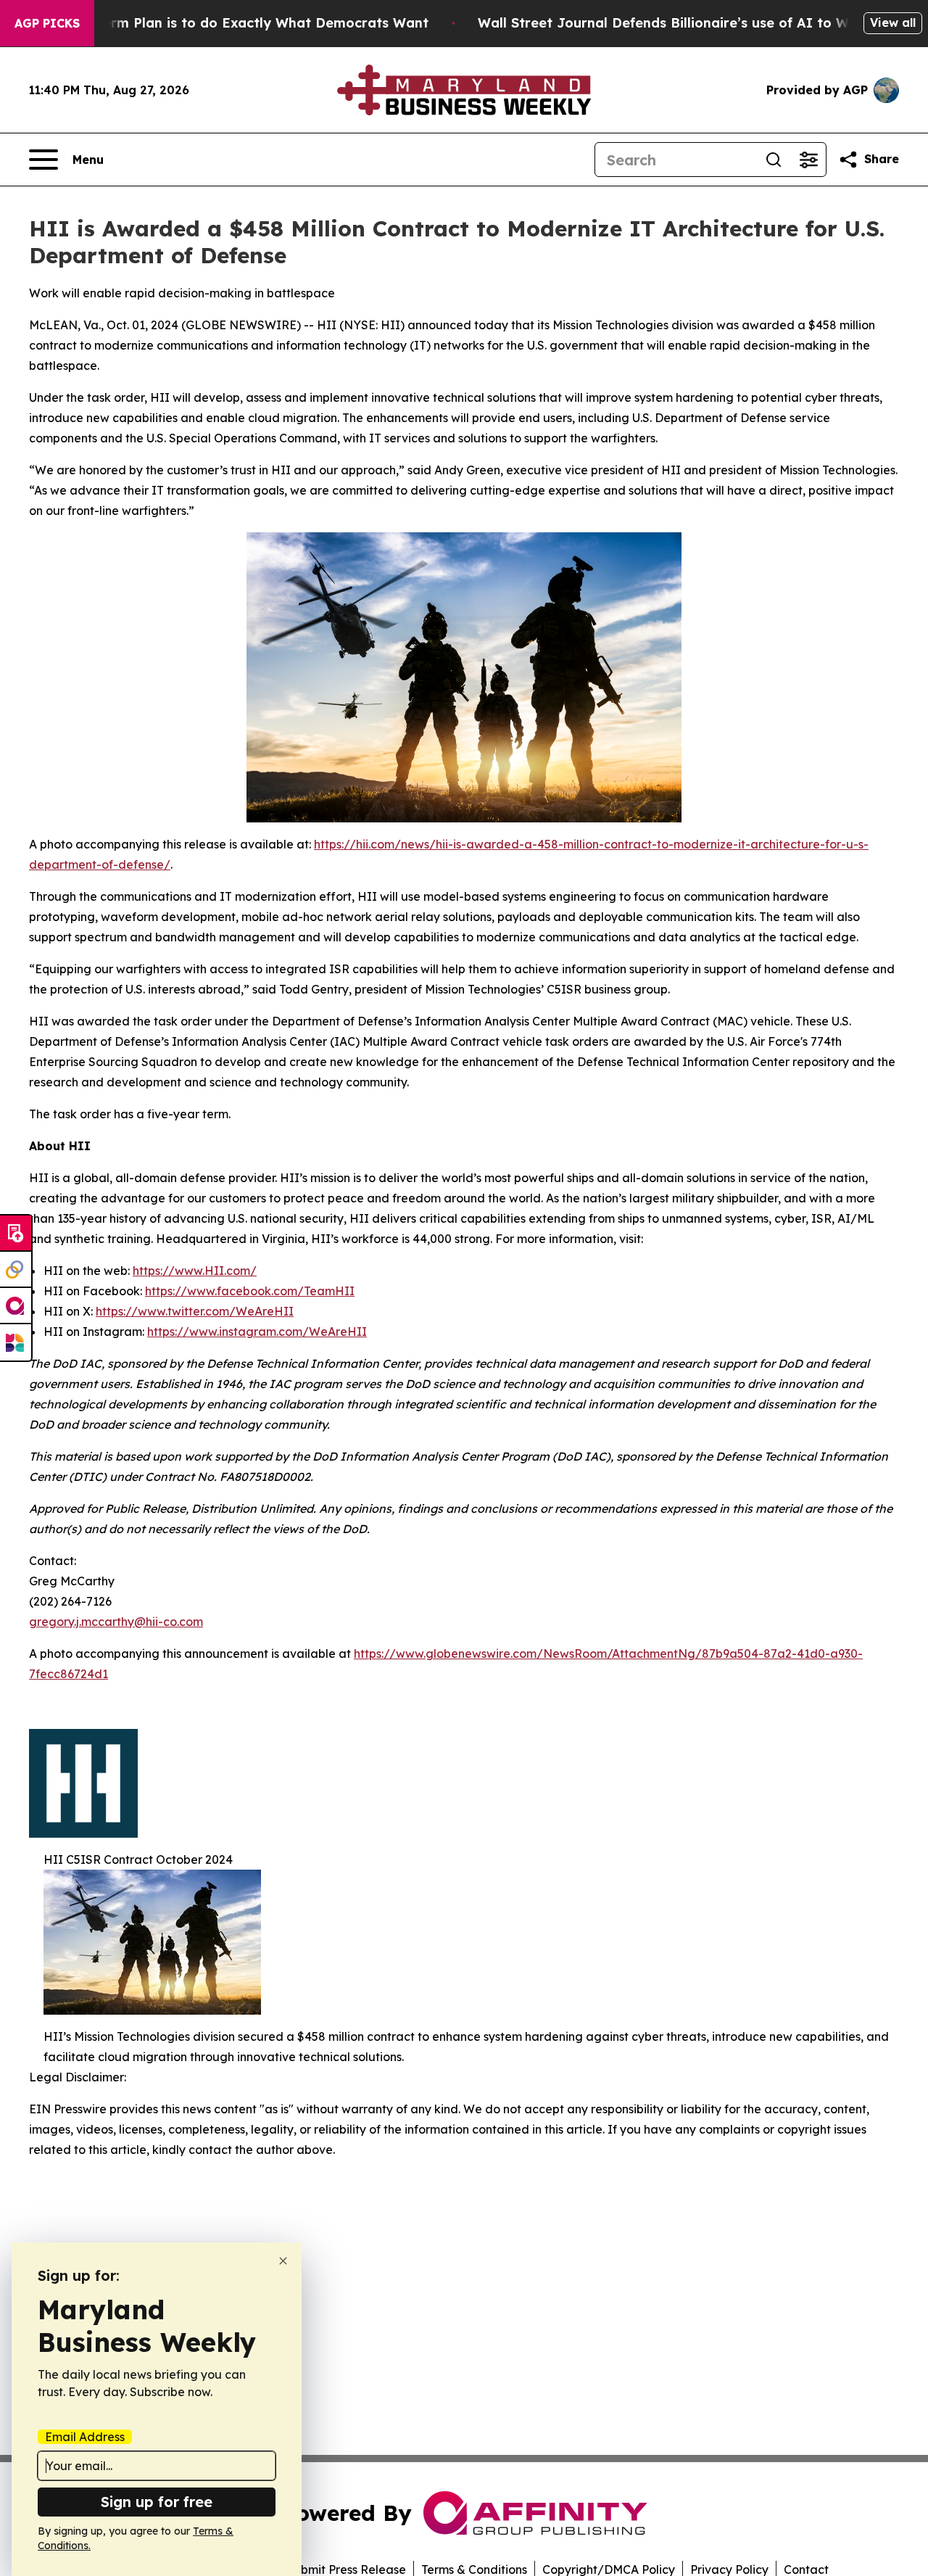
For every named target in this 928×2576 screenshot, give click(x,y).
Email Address (85, 2437)
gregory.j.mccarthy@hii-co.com (116, 1622)
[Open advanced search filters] (808, 160)
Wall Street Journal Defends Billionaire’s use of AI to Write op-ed (697, 23)
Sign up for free (157, 2502)
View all (893, 22)
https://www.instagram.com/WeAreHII (257, 1332)
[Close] (283, 2261)
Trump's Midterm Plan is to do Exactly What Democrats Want (223, 23)
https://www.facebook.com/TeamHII (250, 1291)
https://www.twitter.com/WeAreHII (195, 1311)
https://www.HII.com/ (195, 1271)
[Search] (774, 160)
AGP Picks (47, 23)
